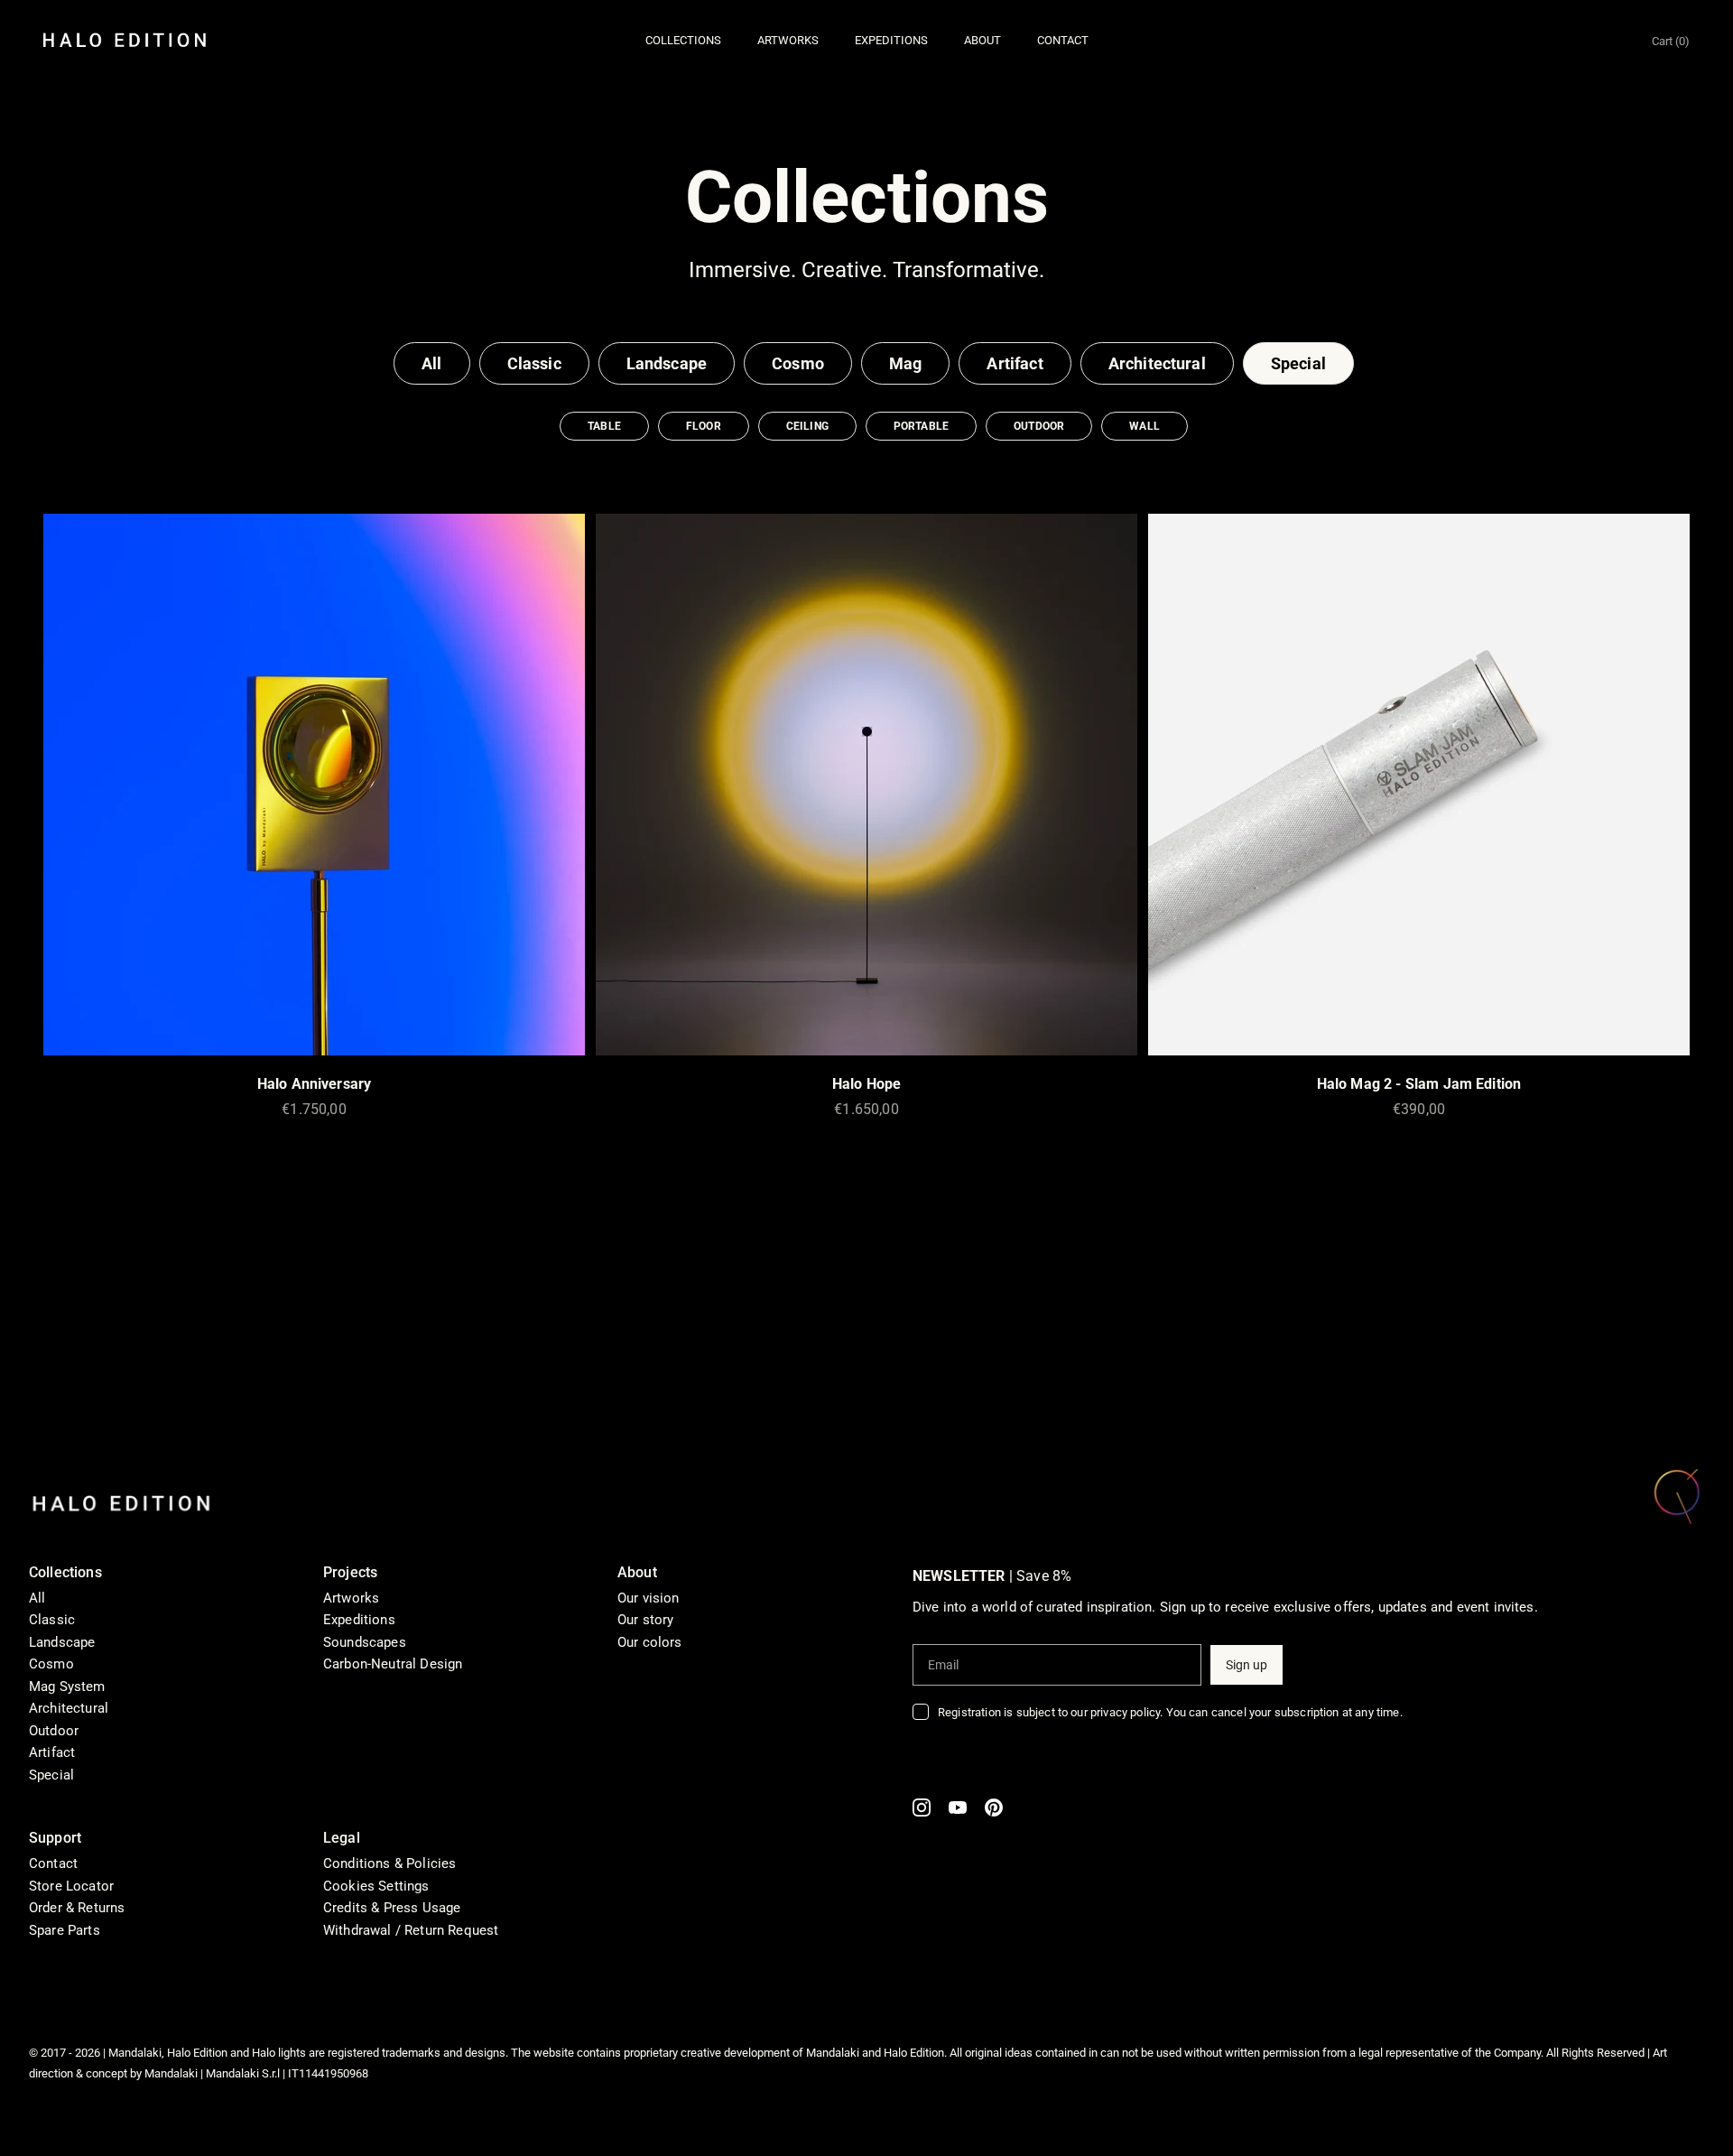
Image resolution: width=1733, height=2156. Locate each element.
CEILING (807, 426)
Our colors (650, 1642)
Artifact (1015, 363)
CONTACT (1063, 40)
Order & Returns (77, 1908)
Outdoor (54, 1731)
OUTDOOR (1039, 426)
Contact (53, 1863)
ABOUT (982, 40)
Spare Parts (65, 1930)
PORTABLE (921, 426)
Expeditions (359, 1620)
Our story (645, 1620)
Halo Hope (866, 1084)
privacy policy (1125, 1712)
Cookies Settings (376, 1886)
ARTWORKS (788, 40)
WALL (1145, 426)
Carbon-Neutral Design (393, 1664)
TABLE (604, 426)
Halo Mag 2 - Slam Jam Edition (1419, 1084)
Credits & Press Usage (392, 1908)
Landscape (667, 363)
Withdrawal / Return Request (411, 1930)
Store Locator (71, 1886)
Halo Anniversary (315, 1084)
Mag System (67, 1687)
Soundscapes (365, 1642)
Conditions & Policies (389, 1863)
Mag (905, 363)
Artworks (351, 1598)
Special (1298, 363)
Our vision (649, 1598)
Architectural (1157, 363)
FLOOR (704, 426)
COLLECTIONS (683, 40)
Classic (534, 363)
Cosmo (798, 363)
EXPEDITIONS (891, 40)
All (431, 363)
